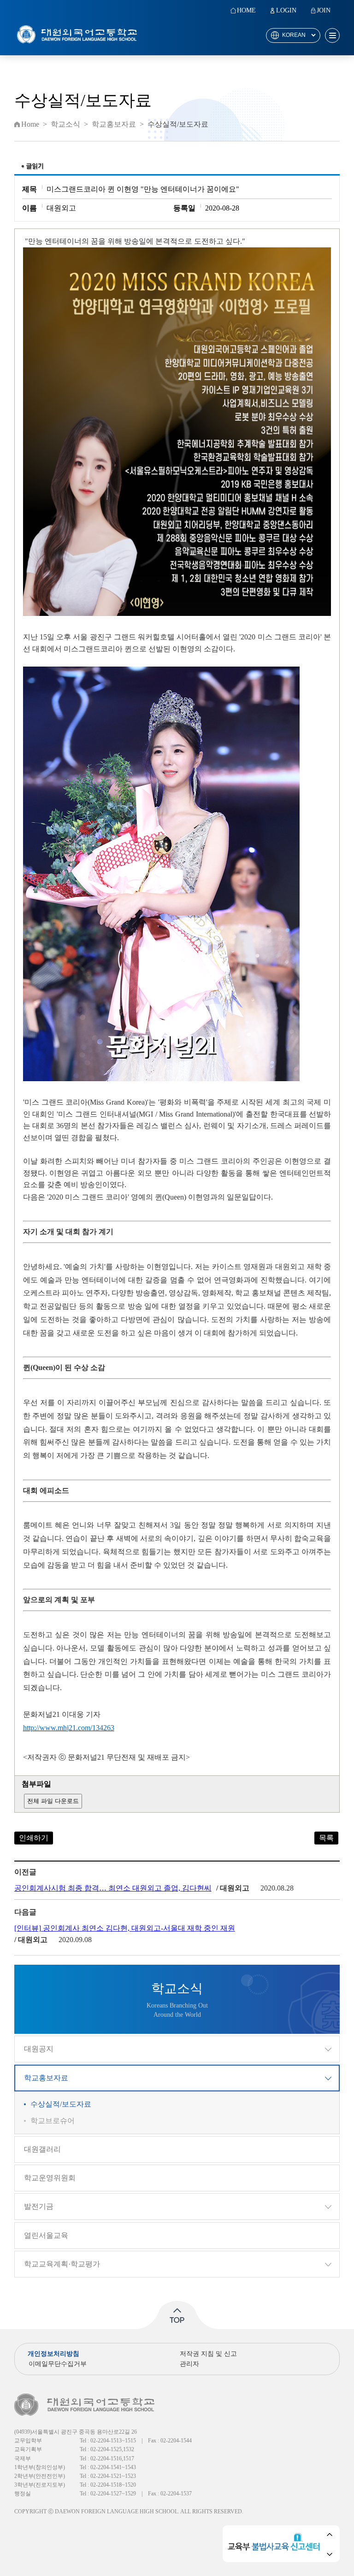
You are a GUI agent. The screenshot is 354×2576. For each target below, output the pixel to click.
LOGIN (286, 11)
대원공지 (39, 2049)
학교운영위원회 (50, 2178)
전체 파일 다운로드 (53, 1801)
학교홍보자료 (46, 2078)
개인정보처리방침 (53, 2354)
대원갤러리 (42, 2149)
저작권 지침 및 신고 (208, 2354)
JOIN (324, 11)
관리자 (189, 2364)
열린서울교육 (46, 2235)
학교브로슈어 (53, 2121)
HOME (246, 11)
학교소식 (65, 124)
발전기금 (39, 2206)
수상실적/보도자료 (61, 2104)
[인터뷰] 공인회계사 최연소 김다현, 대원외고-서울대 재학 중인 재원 (125, 1928)
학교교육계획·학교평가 (62, 2264)
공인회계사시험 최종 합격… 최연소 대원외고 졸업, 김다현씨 (113, 1888)
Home (30, 124)
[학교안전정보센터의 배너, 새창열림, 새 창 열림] (276, 2544)
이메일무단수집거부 (58, 2364)
